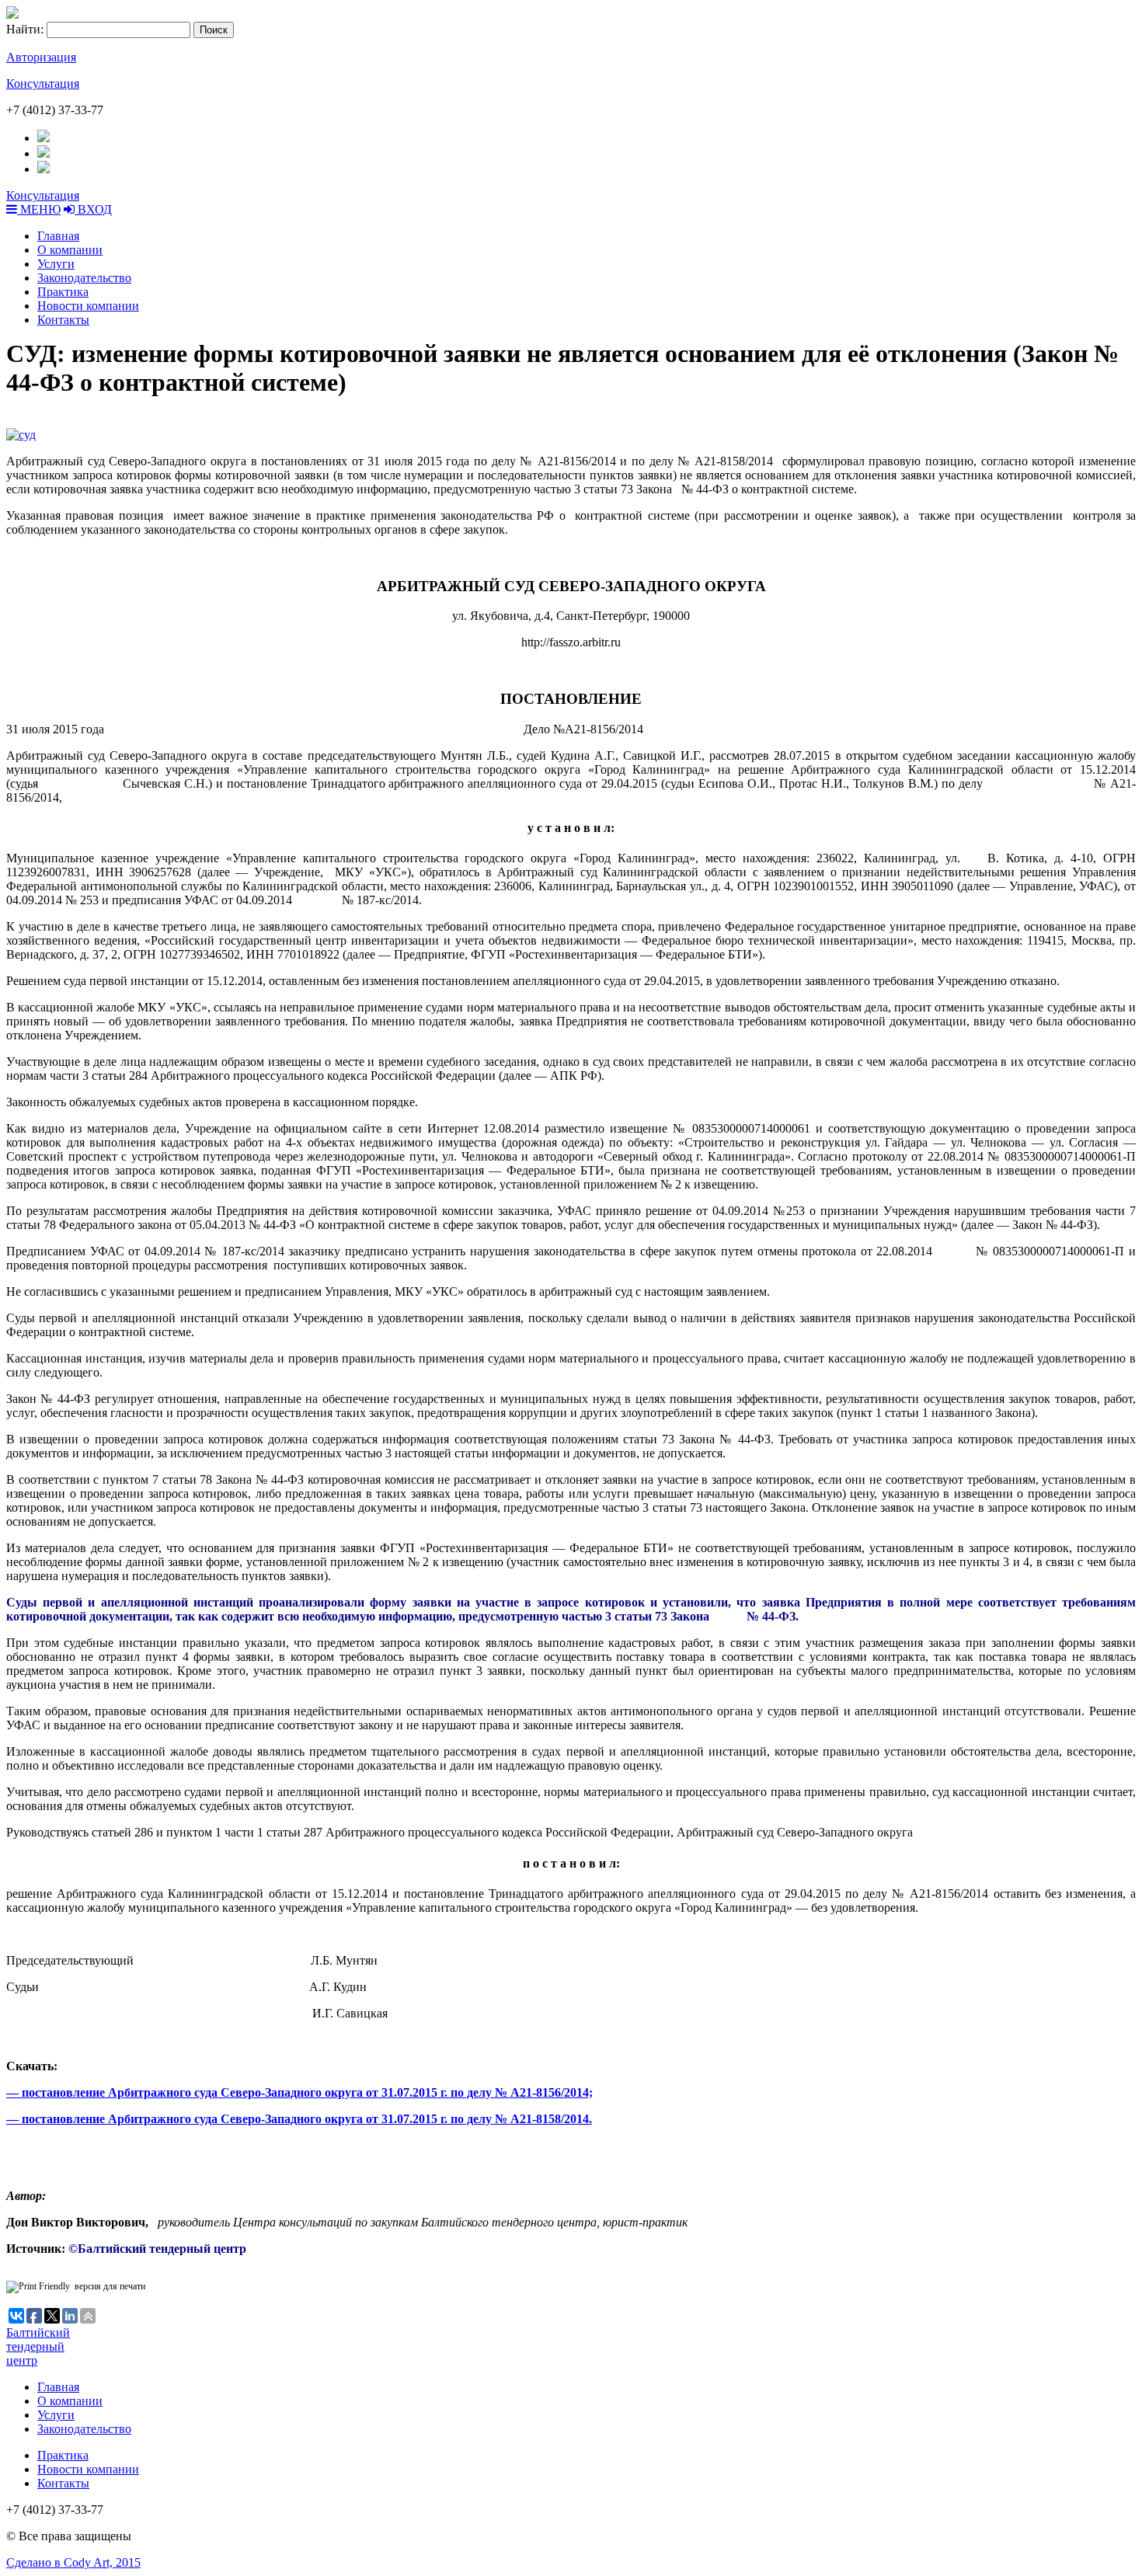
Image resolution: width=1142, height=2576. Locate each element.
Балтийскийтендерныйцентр (38, 2346)
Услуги (56, 264)
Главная (58, 236)
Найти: (25, 29)
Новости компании (88, 306)
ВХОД (93, 209)
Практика (63, 292)
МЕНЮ (39, 209)
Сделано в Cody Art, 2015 (73, 2562)
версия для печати (110, 2286)
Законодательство (84, 278)
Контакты (63, 320)
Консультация (43, 84)
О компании (70, 250)
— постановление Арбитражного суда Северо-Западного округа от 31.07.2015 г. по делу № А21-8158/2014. (299, 2119)
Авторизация (41, 57)
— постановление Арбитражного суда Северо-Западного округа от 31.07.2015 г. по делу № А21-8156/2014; (299, 2092)
